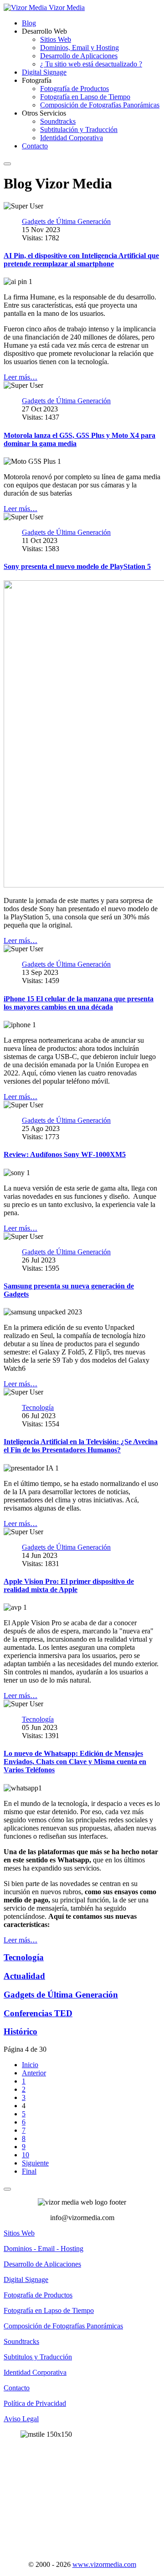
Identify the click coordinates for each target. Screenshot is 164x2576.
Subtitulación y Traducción (79, 129)
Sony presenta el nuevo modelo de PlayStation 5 (77, 566)
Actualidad (24, 1976)
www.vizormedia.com (104, 2564)
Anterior (34, 2073)
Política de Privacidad (35, 2403)
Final (29, 2171)
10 (26, 2155)
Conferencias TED (38, 2013)
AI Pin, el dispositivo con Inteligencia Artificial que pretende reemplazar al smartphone (81, 260)
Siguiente (35, 2163)
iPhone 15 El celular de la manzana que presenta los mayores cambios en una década (79, 1003)
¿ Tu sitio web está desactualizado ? (91, 64)
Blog (29, 23)
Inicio (30, 2065)
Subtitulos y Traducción (38, 2357)
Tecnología (24, 1957)
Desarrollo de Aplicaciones (79, 56)
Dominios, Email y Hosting (79, 48)
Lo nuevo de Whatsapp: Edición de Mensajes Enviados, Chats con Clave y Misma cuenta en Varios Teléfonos (75, 1762)
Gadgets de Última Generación (61, 1995)
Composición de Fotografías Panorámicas (100, 105)
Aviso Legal (21, 2419)
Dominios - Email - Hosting (44, 2249)
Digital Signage (44, 72)
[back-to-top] (7, 2189)
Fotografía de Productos (74, 89)
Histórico (20, 2031)
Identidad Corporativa (72, 138)
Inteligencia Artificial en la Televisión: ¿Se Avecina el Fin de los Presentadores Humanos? (81, 1446)
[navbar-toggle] (7, 164)
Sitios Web (56, 39)
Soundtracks (58, 121)
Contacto (35, 146)
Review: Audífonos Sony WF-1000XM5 (65, 1154)
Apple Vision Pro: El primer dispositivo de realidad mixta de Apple (69, 1585)
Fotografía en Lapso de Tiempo (85, 97)
